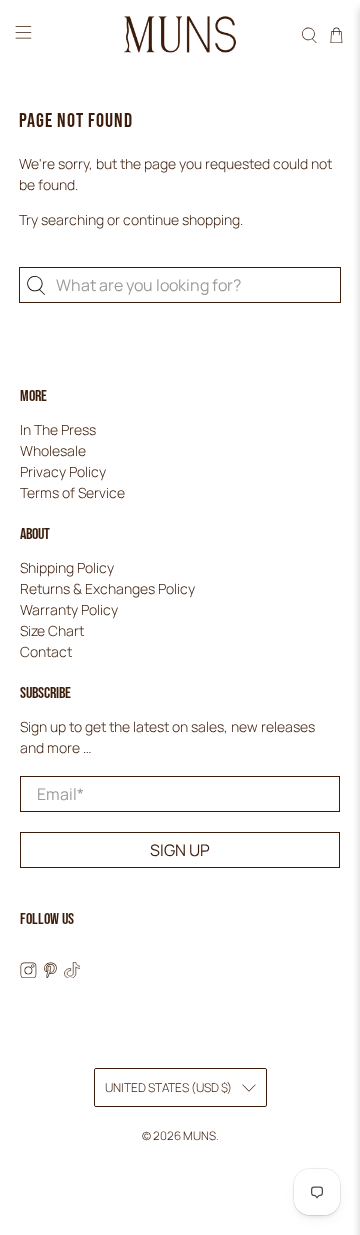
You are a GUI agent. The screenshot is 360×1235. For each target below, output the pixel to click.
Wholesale (53, 450)
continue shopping (181, 219)
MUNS (199, 1135)
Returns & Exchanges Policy (107, 588)
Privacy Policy (63, 471)
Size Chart (52, 630)
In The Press (58, 429)
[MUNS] (180, 35)
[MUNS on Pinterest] (50, 972)
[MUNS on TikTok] (72, 972)
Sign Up (180, 850)
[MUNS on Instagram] (28, 972)
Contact (46, 651)
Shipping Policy (67, 567)
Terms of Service (72, 492)
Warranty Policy (69, 609)
